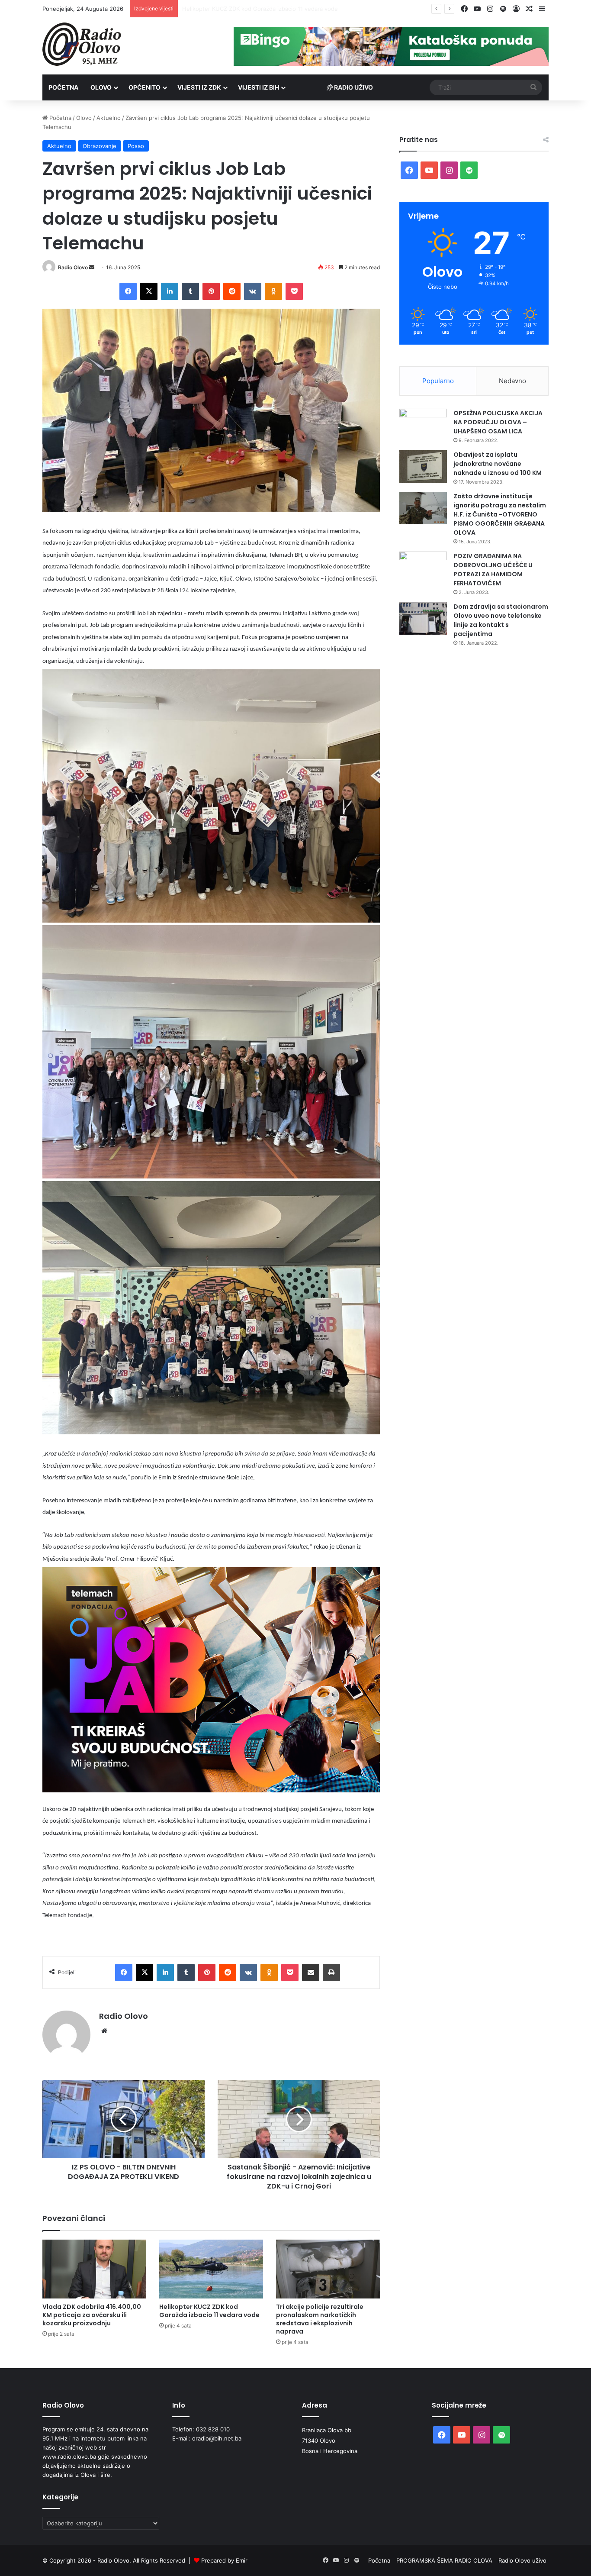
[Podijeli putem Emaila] (311, 1972)
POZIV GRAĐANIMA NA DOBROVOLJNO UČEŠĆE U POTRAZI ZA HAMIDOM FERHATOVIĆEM (493, 570)
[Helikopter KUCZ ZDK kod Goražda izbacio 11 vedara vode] (211, 2269)
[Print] (331, 1972)
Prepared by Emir (224, 2560)
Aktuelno (109, 118)
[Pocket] (294, 291)
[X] (149, 291)
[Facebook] (128, 291)
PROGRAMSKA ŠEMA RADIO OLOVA (444, 2560)
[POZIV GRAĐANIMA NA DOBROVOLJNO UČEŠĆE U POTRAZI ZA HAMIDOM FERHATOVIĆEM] (423, 568)
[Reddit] (232, 291)
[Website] (104, 2031)
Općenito (145, 87)
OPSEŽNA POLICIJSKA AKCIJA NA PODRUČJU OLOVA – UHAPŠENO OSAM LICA (498, 422)
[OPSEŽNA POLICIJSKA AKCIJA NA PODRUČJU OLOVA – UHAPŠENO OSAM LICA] (423, 425)
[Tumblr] (190, 291)
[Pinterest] (211, 291)
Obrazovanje (100, 146)
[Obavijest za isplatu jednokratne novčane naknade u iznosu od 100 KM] (423, 466)
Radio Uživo (353, 87)
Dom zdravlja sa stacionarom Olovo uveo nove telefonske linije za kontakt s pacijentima (501, 620)
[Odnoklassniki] (273, 291)
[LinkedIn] (170, 291)
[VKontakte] (253, 291)
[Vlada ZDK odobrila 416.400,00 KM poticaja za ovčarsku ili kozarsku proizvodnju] (94, 2269)
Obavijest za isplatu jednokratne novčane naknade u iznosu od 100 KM (498, 464)
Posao (136, 146)
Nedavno (512, 381)
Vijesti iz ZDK (199, 87)
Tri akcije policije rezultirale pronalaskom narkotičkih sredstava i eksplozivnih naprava (296, 9)
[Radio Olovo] (82, 44)
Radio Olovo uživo (522, 2560)
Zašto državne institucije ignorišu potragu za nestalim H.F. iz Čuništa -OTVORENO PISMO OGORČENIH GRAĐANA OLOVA (500, 514)
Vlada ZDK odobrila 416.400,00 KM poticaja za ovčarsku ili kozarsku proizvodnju (92, 2315)
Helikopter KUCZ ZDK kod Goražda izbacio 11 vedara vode (209, 2311)
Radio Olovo (73, 267)
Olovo (101, 87)
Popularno (438, 381)
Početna (63, 87)
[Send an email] (92, 267)
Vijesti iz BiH (259, 87)
